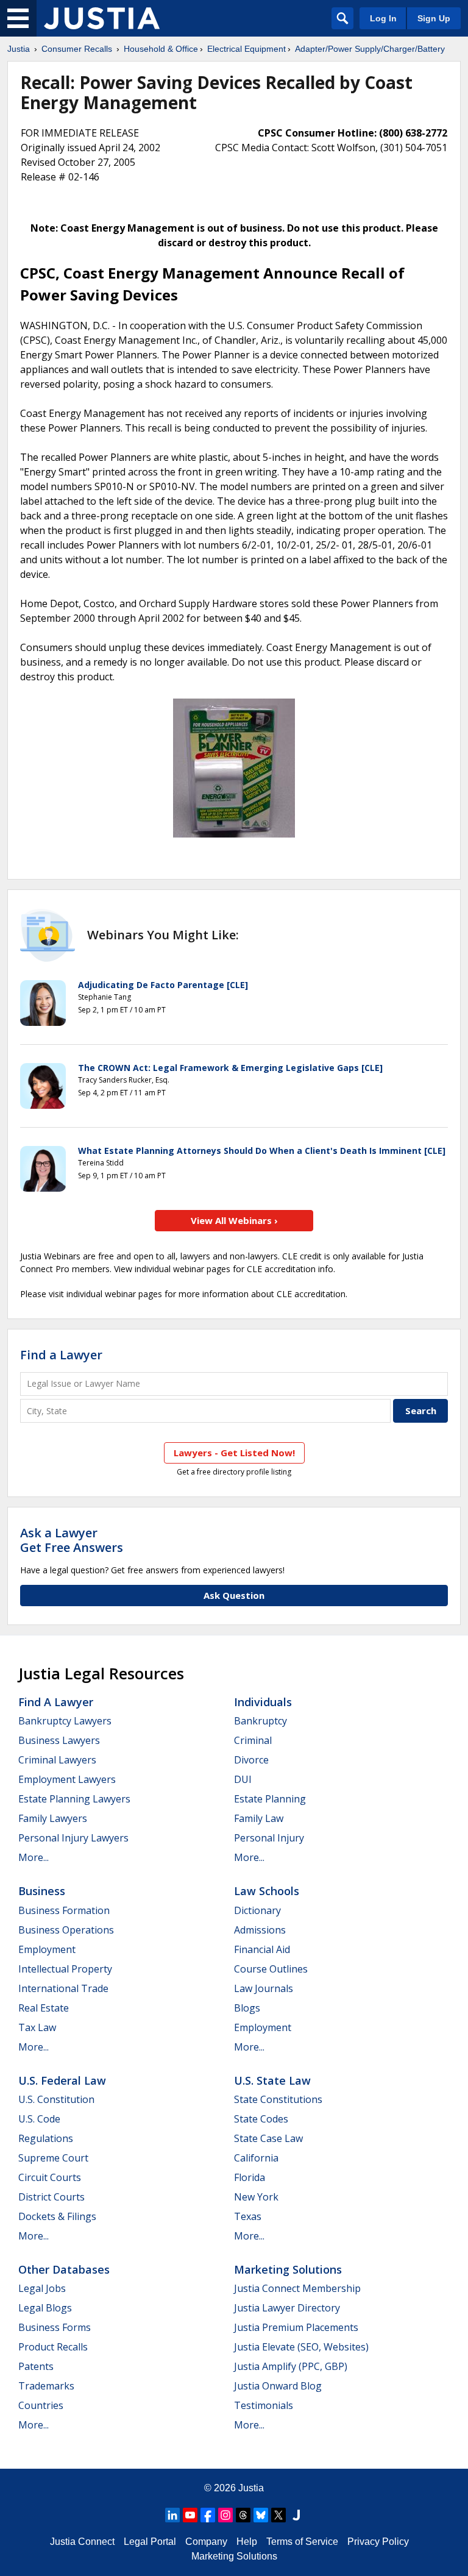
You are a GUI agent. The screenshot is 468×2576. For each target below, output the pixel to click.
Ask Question (234, 1595)
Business (42, 1891)
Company (206, 2542)
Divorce (251, 1760)
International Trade (63, 1988)
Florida (250, 2177)
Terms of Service (302, 2542)
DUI (243, 1779)
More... (34, 1857)
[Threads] (243, 2515)
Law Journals (264, 1988)
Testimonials (264, 2405)
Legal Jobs (42, 2288)
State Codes (261, 2119)
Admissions (260, 1930)
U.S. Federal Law (62, 2080)
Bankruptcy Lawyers (65, 1721)
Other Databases (64, 2269)
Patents (36, 2366)
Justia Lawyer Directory (287, 2308)
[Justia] (102, 18)
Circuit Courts (50, 2177)
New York (256, 2197)
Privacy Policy (378, 2542)
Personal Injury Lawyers (73, 1838)
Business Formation (64, 1910)
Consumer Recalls (77, 49)
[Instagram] (225, 2515)
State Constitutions (278, 2099)
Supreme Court (53, 2158)
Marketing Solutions (288, 2269)
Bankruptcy (261, 1721)
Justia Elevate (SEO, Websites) (301, 2347)
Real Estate (44, 2008)
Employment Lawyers (67, 1779)
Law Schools (267, 1891)
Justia (19, 49)
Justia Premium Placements (296, 2327)
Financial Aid (262, 1949)
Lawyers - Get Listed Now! (234, 1453)
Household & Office (161, 49)
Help (247, 2542)
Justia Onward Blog (278, 2386)
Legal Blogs (45, 2308)
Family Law (259, 1818)
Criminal (253, 1740)
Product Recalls (53, 2347)
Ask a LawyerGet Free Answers (72, 1540)
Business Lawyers (59, 1740)
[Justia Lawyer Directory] (296, 2515)
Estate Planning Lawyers (74, 1799)
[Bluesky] (261, 2515)
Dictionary (257, 1910)
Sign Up (434, 18)
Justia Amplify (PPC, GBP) (291, 2366)
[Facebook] (208, 2515)
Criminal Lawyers (57, 1760)
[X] (278, 2515)
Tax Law (37, 2027)
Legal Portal (150, 2542)
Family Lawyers (53, 1818)
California (256, 2158)
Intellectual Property (65, 1969)
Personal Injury (269, 1838)
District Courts (51, 2197)
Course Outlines (271, 1969)
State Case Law (268, 2138)
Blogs (247, 2008)
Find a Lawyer (61, 1355)
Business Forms (55, 2327)
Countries (41, 2405)
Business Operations (66, 1930)
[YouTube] (190, 2515)
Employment (47, 1949)
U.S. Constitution (56, 2099)
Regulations (46, 2138)
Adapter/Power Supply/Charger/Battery (370, 49)
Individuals (263, 1702)
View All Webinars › (234, 1220)
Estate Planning (270, 1799)
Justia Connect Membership (297, 2288)
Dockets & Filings (57, 2216)
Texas (248, 2216)
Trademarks (46, 2386)
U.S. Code (39, 2119)
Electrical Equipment (246, 49)
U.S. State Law (272, 2080)
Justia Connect (82, 2542)
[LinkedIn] (172, 2515)
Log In (383, 18)
